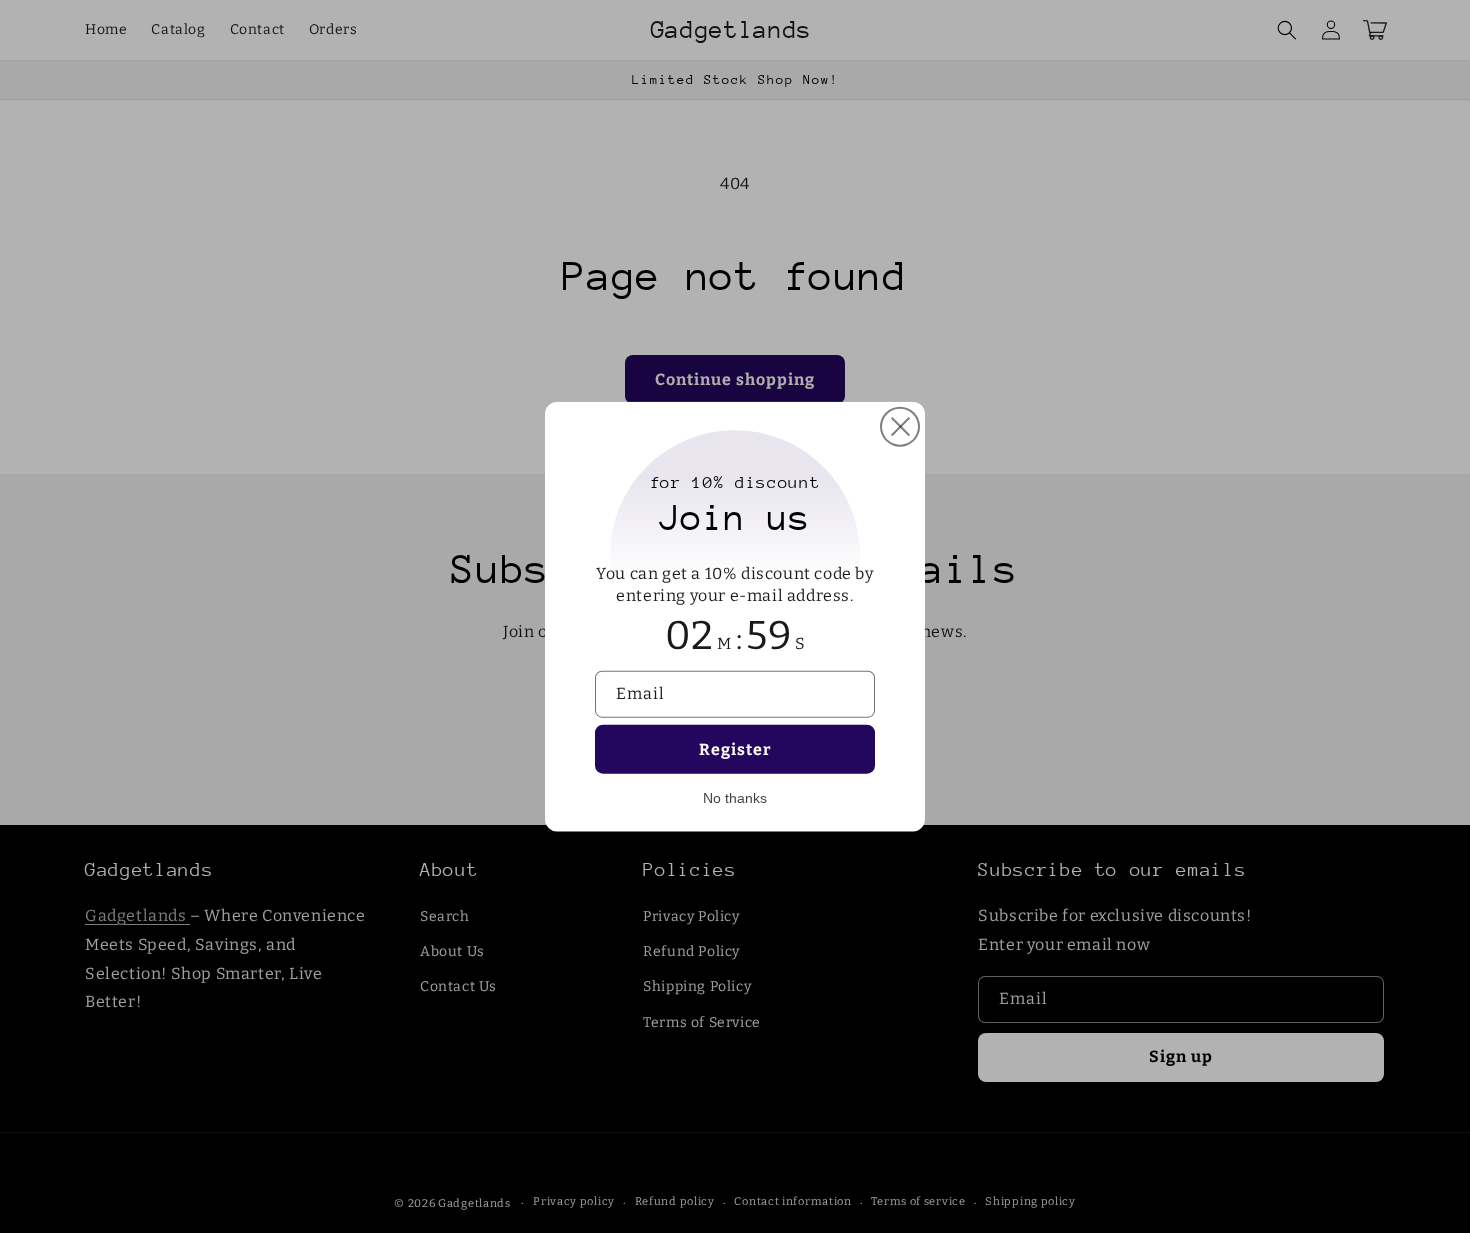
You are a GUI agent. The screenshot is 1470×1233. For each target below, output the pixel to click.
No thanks (735, 798)
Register (735, 749)
